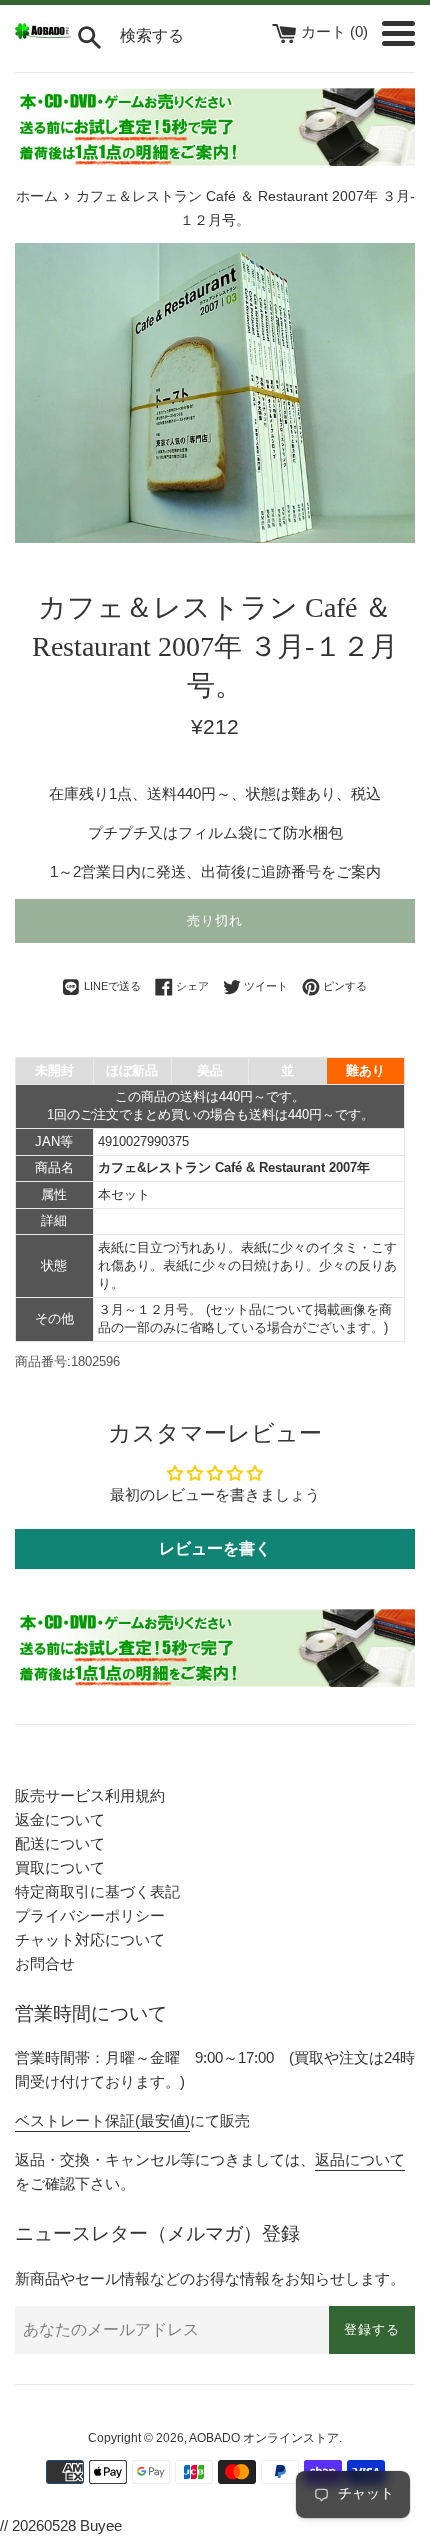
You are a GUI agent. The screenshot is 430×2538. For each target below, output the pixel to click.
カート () (336, 31)
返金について (60, 1819)
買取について (60, 1867)
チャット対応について (90, 1939)
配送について (60, 1843)
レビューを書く (215, 1548)
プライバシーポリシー (90, 1915)
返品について (360, 2159)
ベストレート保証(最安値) (102, 2120)
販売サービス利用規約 (90, 1795)
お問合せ (45, 1963)
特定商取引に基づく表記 (97, 1891)
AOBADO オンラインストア (264, 2438)
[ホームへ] (43, 33)
